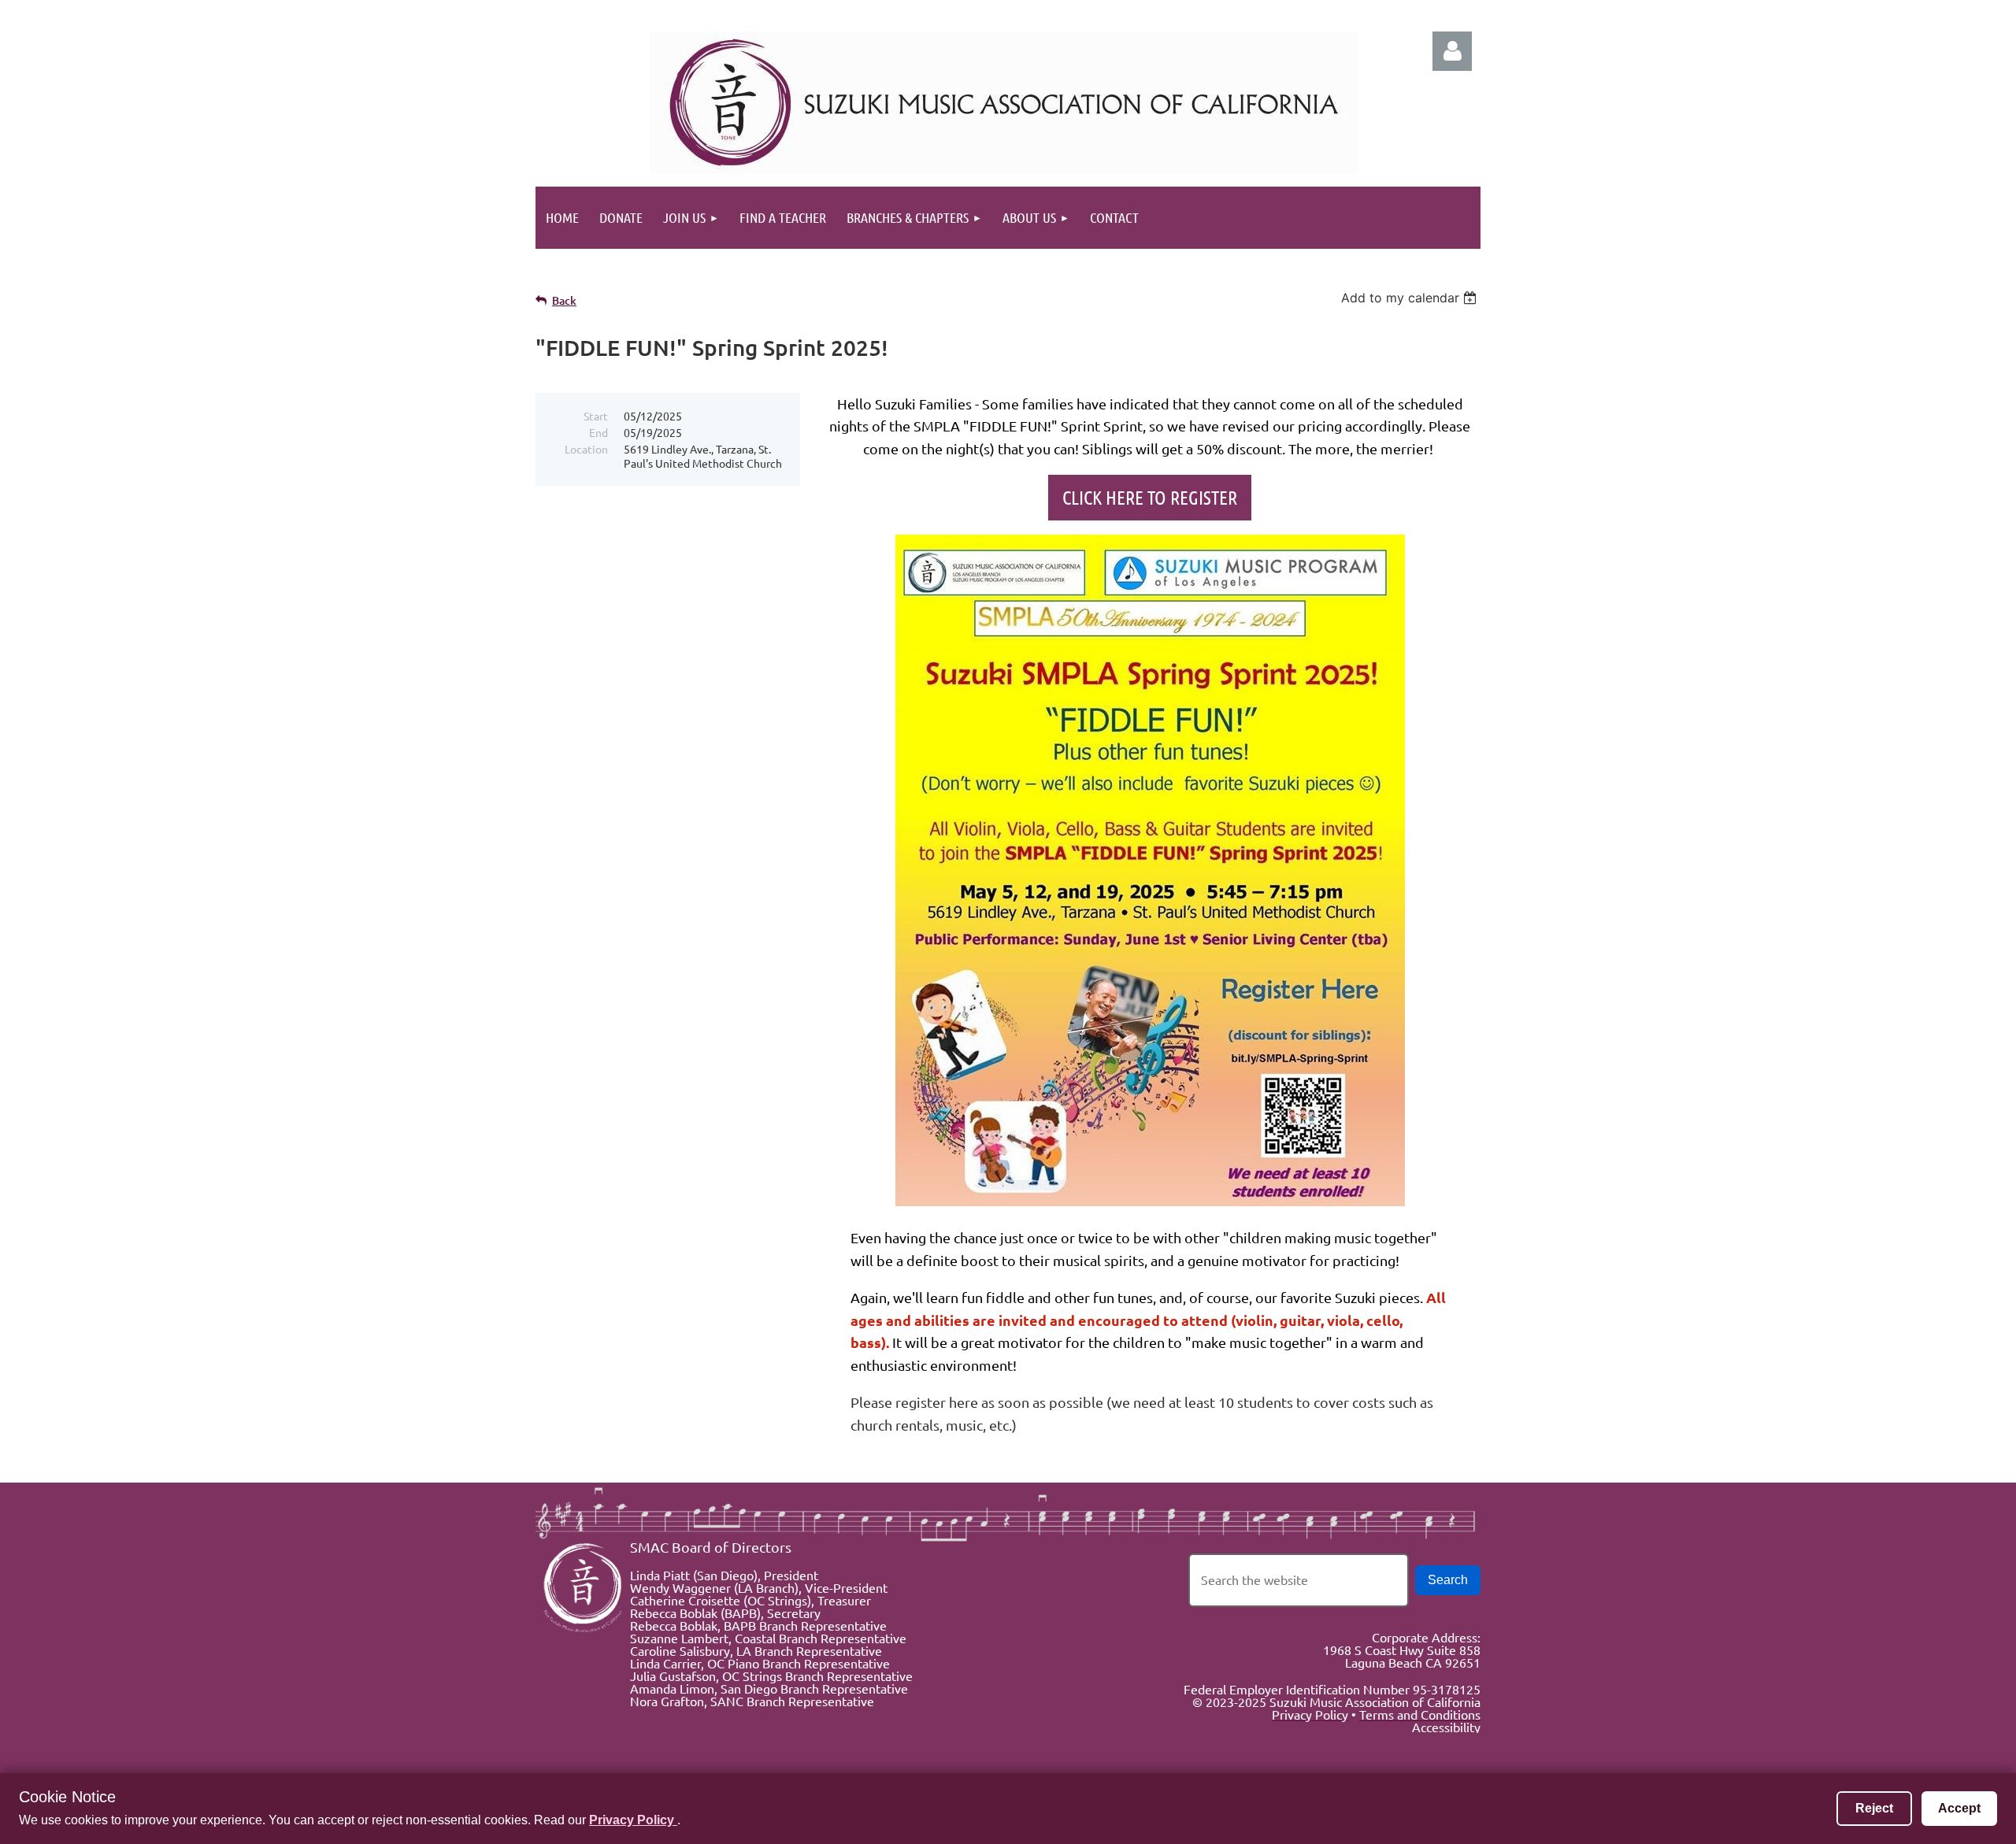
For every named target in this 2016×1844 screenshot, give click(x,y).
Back (564, 300)
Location (586, 449)
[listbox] (1411, 298)
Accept (1959, 1808)
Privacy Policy (633, 1820)
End (598, 432)
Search (1448, 1580)
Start (596, 416)
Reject (1874, 1808)
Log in (1452, 51)
